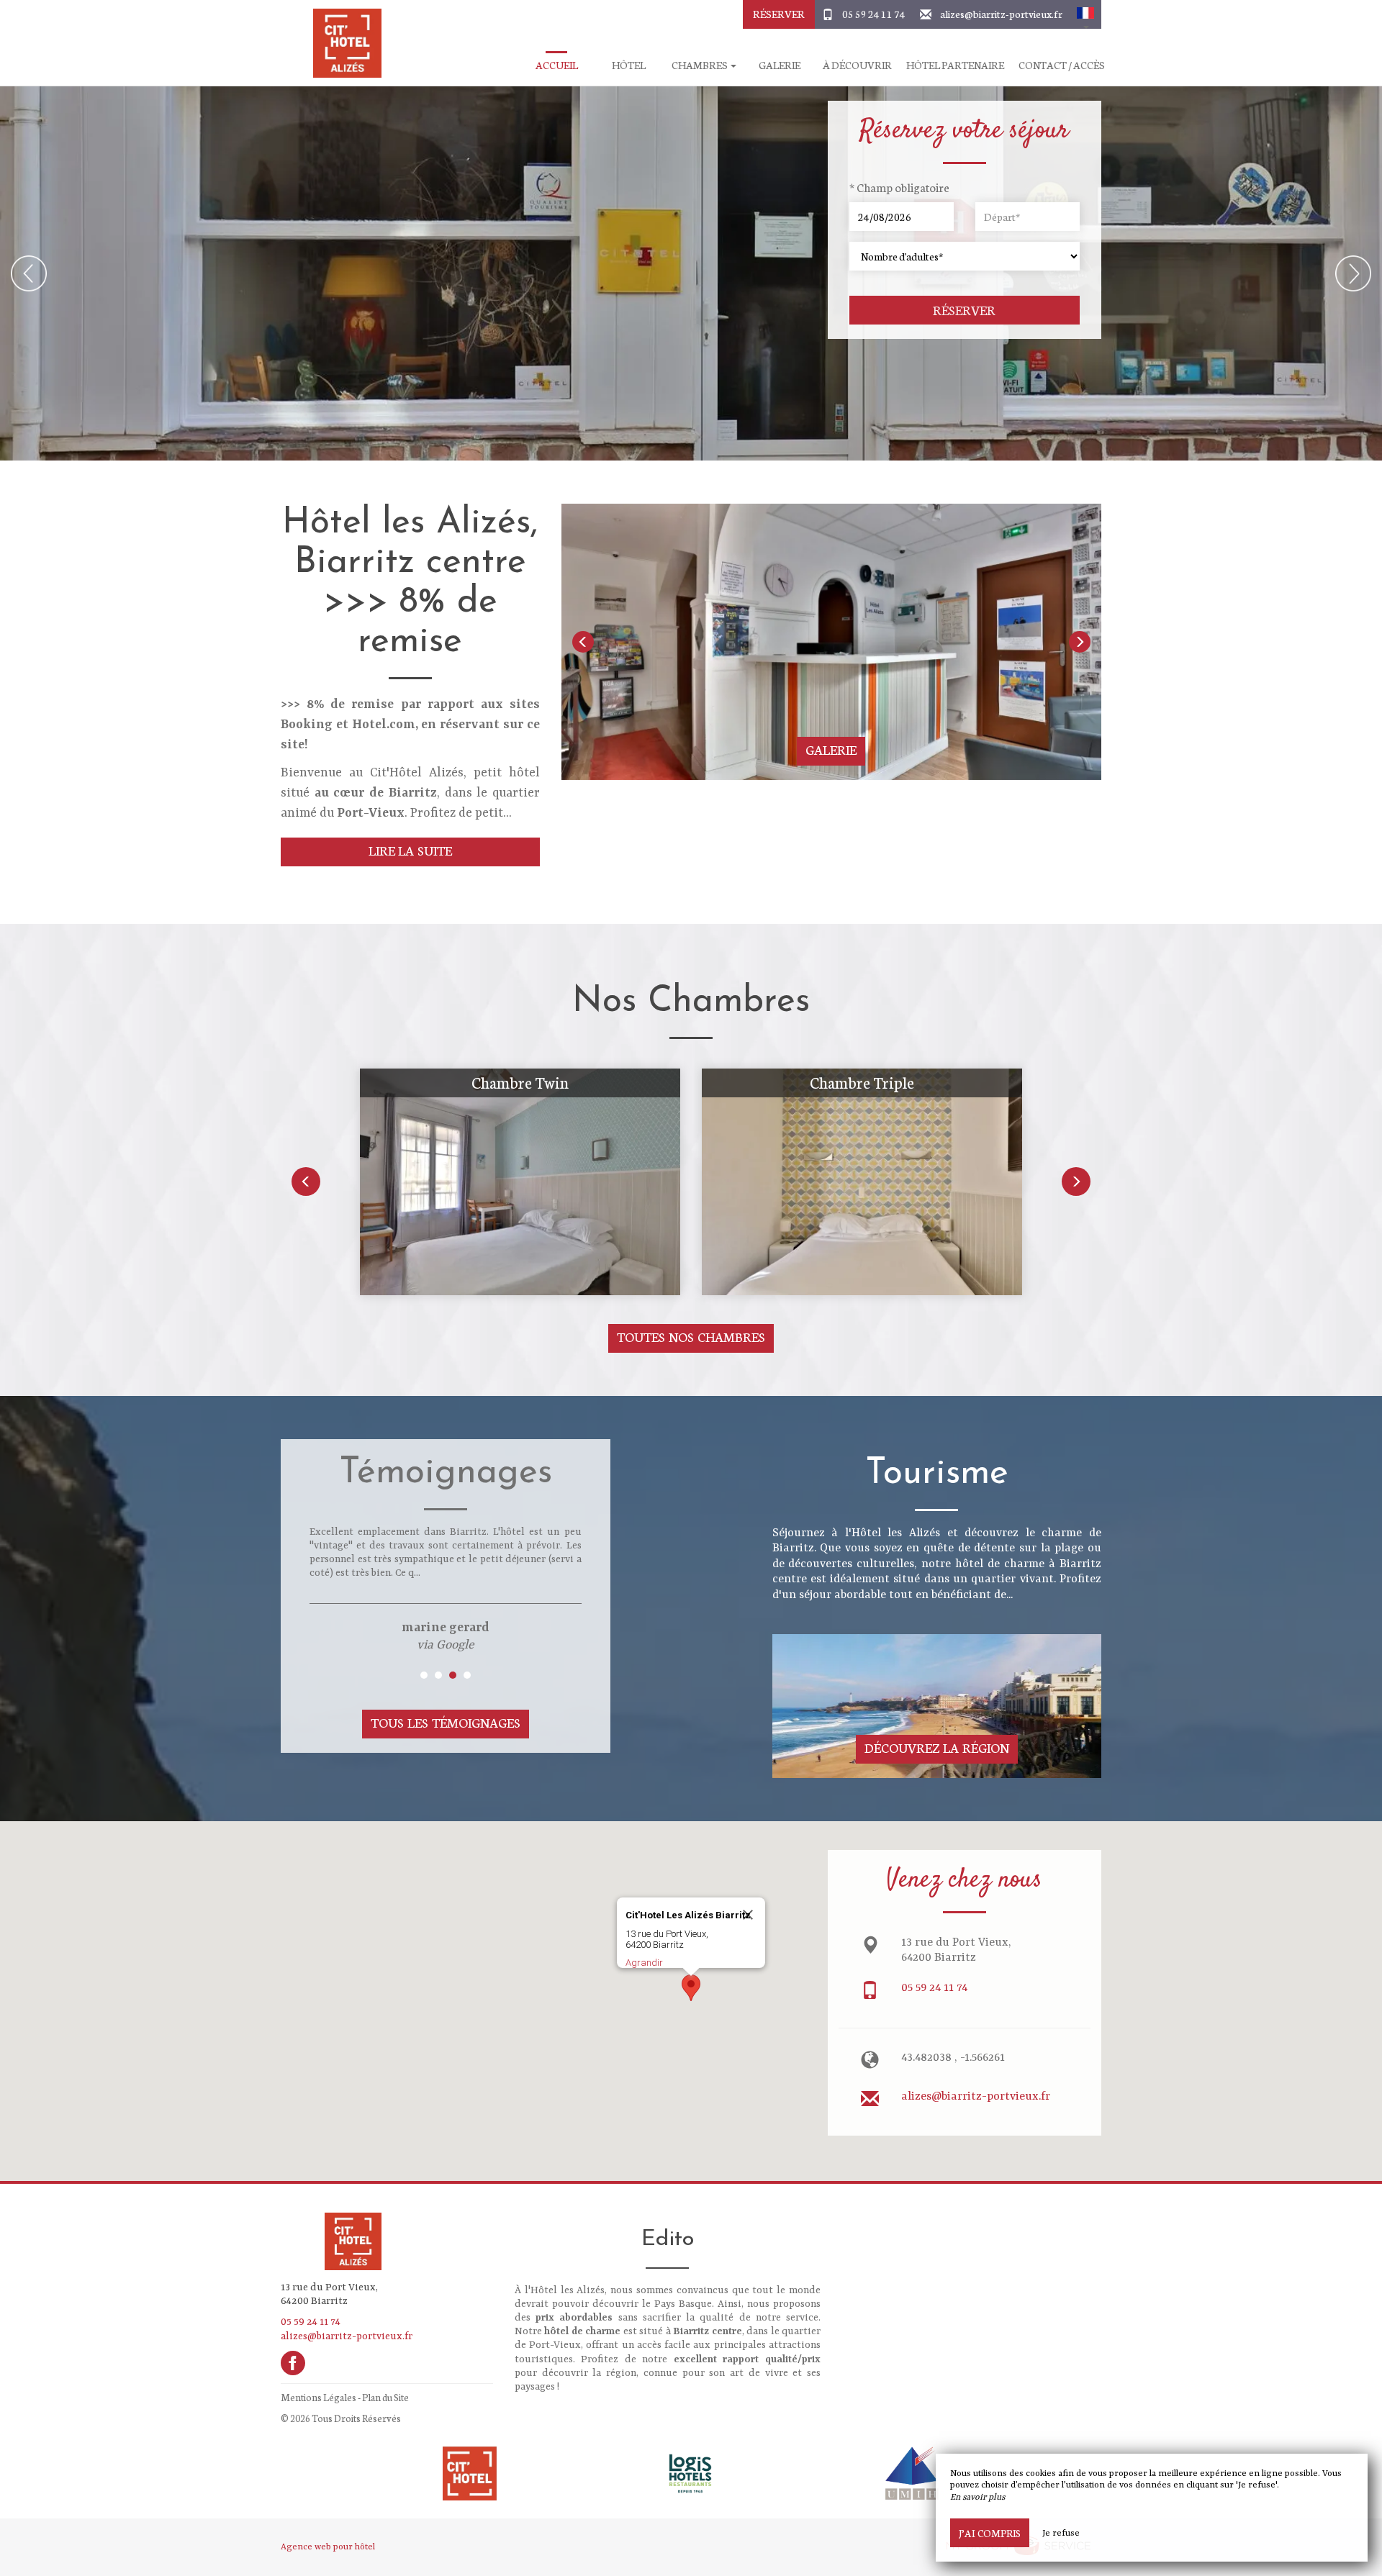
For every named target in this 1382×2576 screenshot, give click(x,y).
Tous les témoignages (446, 1722)
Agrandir (644, 1963)
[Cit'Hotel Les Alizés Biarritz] (342, 43)
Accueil (557, 65)
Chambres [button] (700, 65)
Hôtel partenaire (955, 65)
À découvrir (857, 65)
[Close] (748, 1915)
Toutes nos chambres (691, 1337)
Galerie (780, 65)
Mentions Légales (319, 2397)
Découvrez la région (937, 1747)
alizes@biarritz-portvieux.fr (1001, 14)
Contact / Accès (1062, 65)
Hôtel (629, 65)
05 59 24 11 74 (874, 14)
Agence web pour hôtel (328, 2547)
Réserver (779, 14)
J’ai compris (990, 2533)
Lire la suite (411, 850)
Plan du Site (385, 2397)
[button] (1085, 14)
